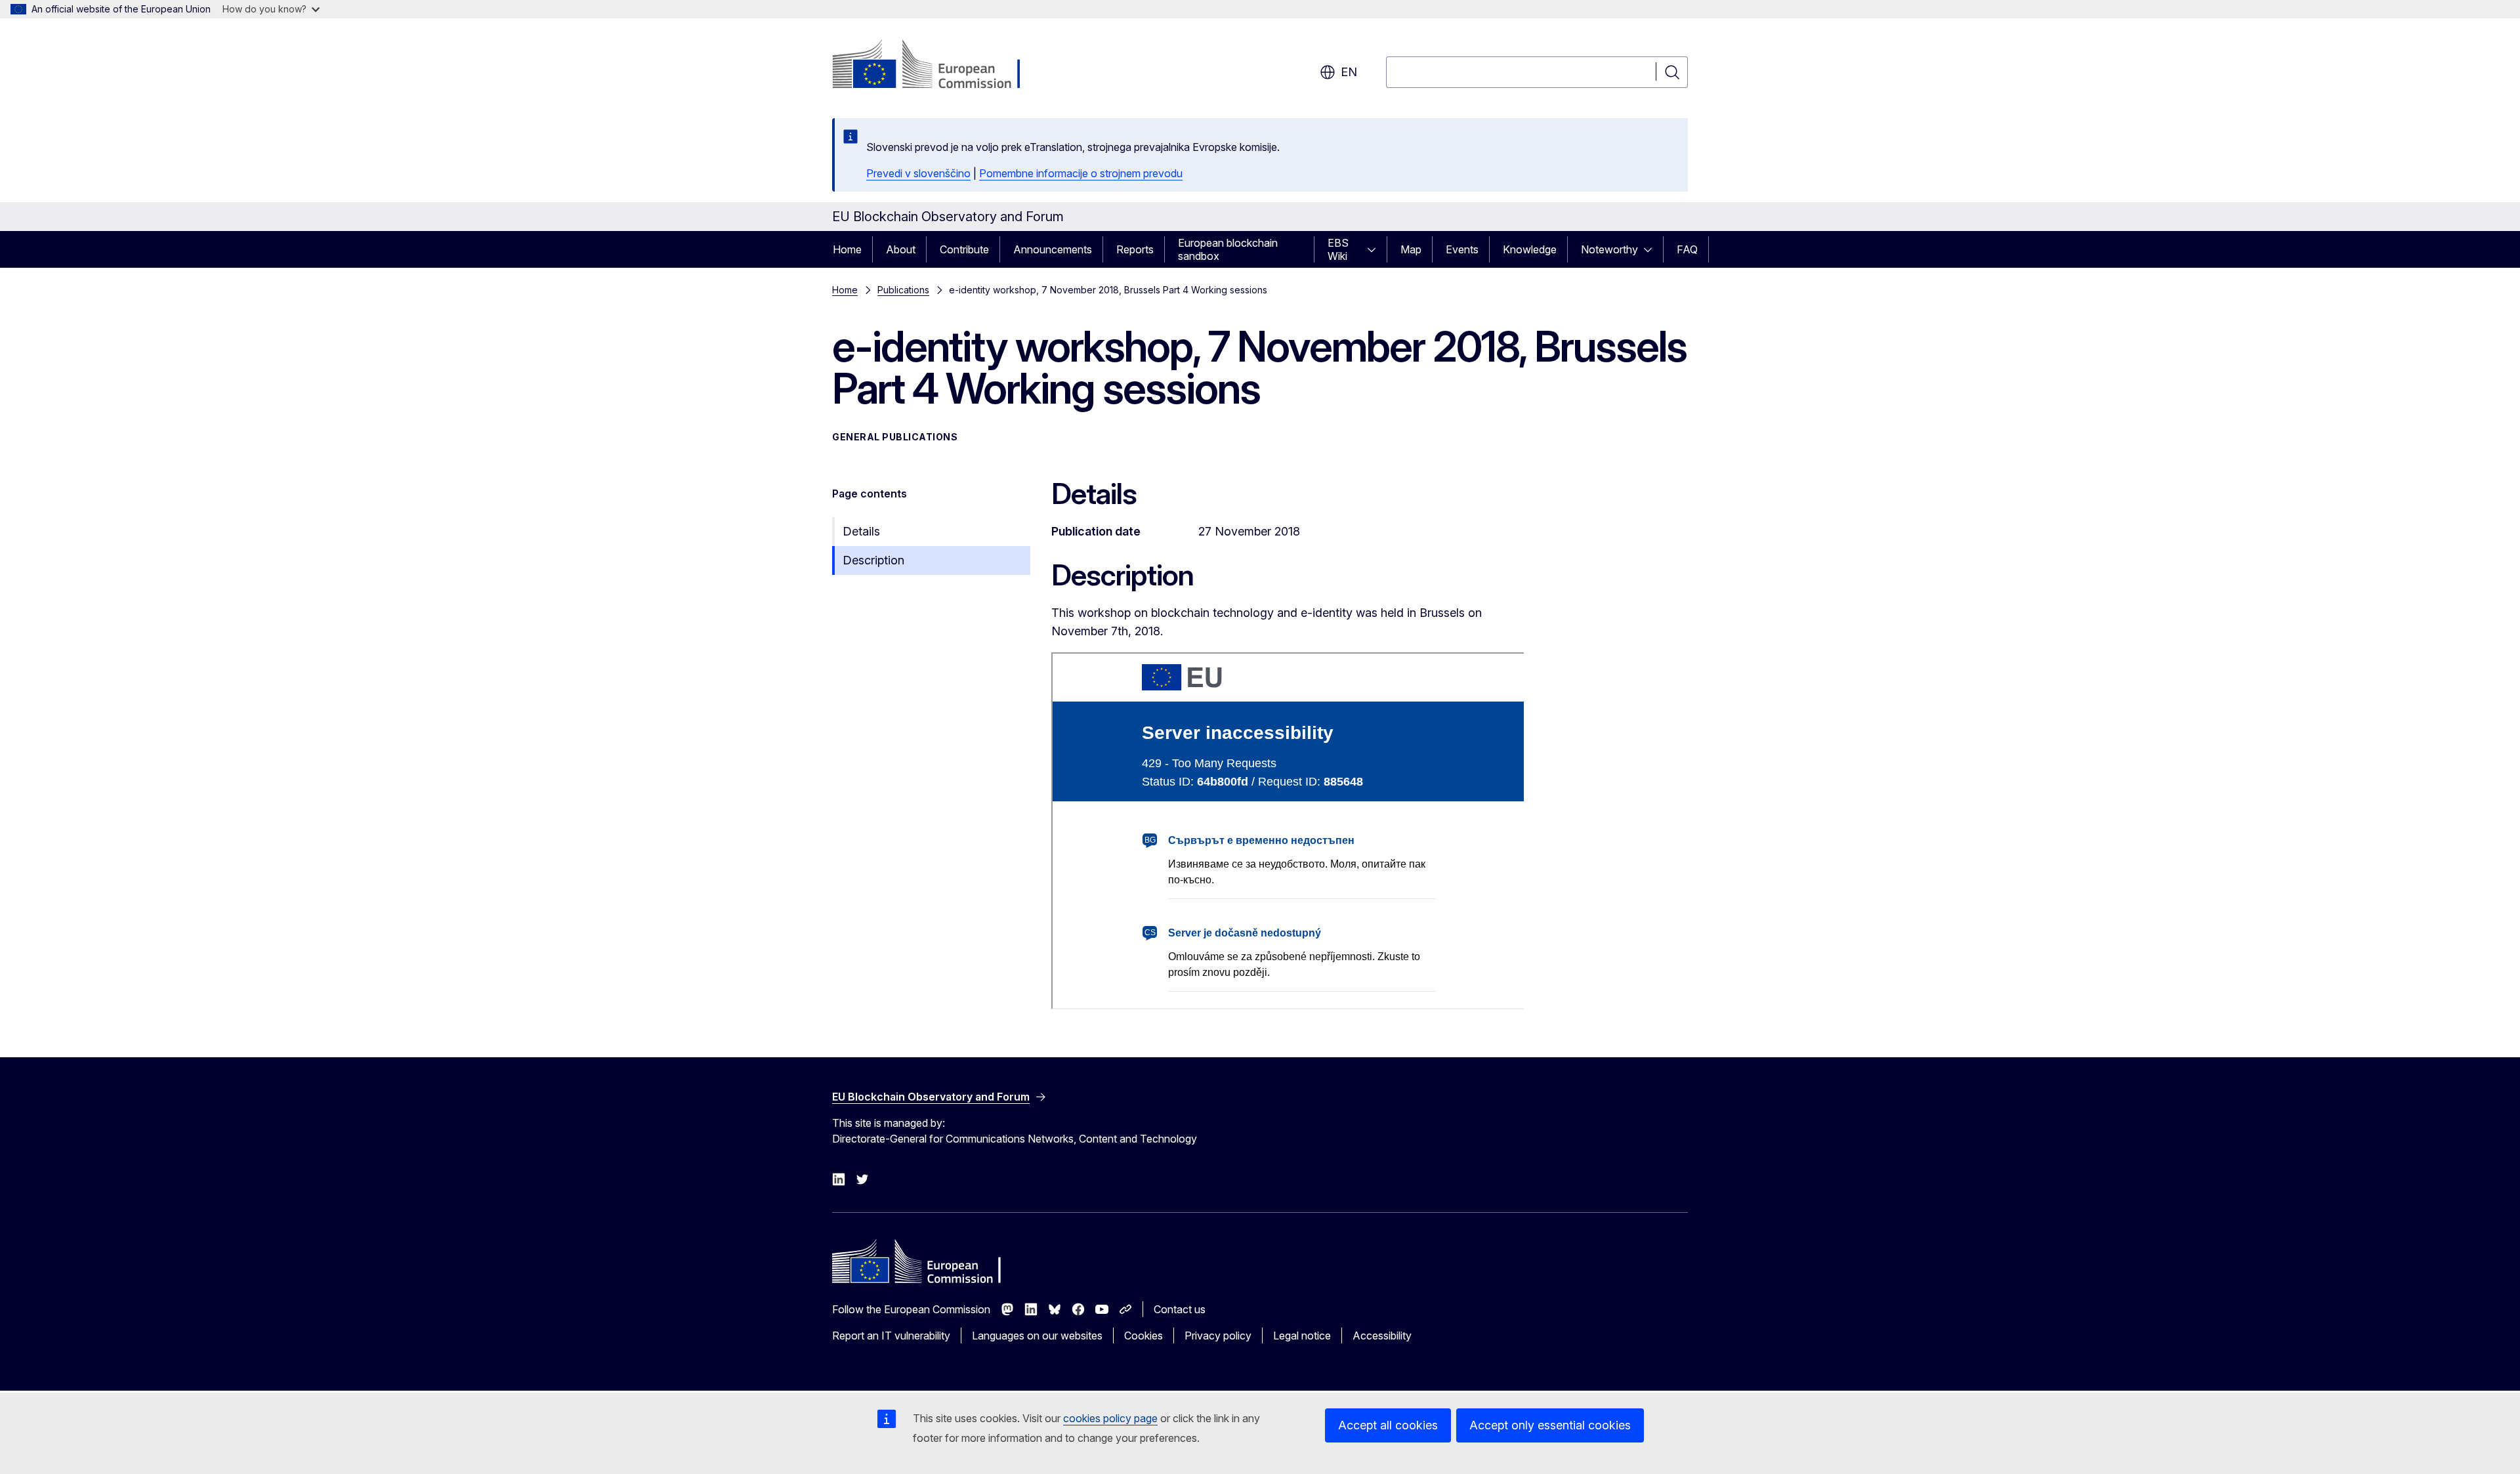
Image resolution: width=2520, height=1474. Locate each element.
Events (1462, 249)
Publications (903, 290)
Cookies (1144, 1336)
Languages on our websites (1037, 1336)
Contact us (1180, 1309)
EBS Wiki (1338, 249)
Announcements (1053, 249)
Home (847, 249)
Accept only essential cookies (1550, 1425)
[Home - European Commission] (938, 66)
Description (873, 560)
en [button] (1349, 72)
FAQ (1687, 249)
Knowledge (1530, 249)
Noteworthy (1609, 249)
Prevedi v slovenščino (918, 173)
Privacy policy (1218, 1336)
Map (1411, 249)
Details (861, 531)
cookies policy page (1110, 1418)
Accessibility (1382, 1336)
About (901, 249)
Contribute (964, 249)
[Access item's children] (1375, 249)
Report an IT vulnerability (891, 1336)
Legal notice (1302, 1336)
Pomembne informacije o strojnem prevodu (1081, 173)
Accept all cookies (1388, 1425)
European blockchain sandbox (1228, 249)
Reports (1135, 249)
